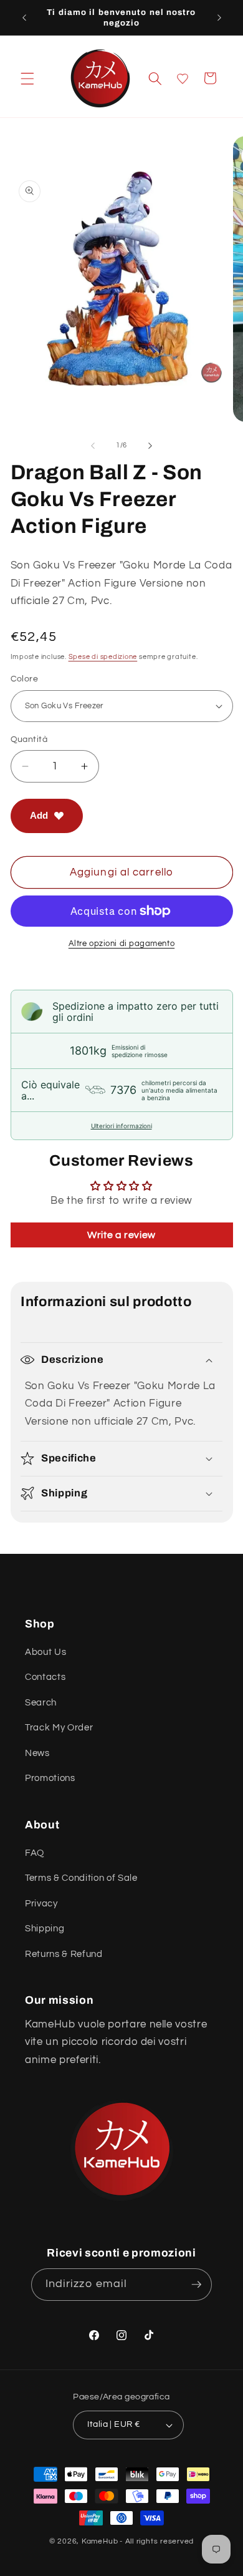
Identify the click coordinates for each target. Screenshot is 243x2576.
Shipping (45, 1928)
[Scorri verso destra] (150, 446)
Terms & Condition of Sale (81, 1878)
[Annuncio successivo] (219, 17)
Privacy (41, 1903)
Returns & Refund (64, 1954)
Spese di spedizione (103, 657)
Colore (25, 679)
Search (41, 1702)
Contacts (45, 1677)
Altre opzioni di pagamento (121, 944)
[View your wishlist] (183, 79)
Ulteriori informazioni (121, 1126)
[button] (27, 78)
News (37, 1753)
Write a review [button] (121, 1235)
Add (39, 815)
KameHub (100, 2541)
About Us (45, 1652)
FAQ (35, 1853)
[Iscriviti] (196, 2285)
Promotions (50, 1778)
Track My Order (59, 1727)
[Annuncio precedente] (24, 17)
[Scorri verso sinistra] (93, 446)
